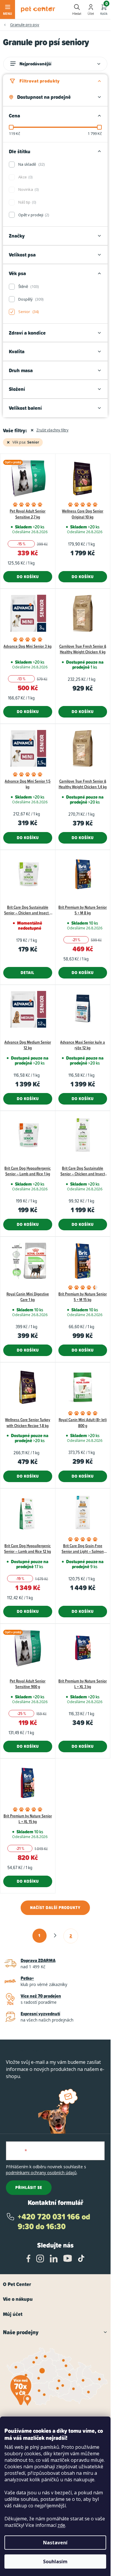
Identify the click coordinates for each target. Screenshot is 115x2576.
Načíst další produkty (55, 1908)
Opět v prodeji (33, 215)
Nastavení (55, 2543)
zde (61, 2525)
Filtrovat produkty (40, 81)
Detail (28, 973)
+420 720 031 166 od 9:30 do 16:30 (54, 2222)
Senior (28, 312)
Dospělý (30, 299)
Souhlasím (55, 2562)
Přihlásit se (29, 2187)
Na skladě (31, 164)
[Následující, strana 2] (55, 1935)
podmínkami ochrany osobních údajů (41, 2173)
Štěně (28, 286)
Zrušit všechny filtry (52, 430)
